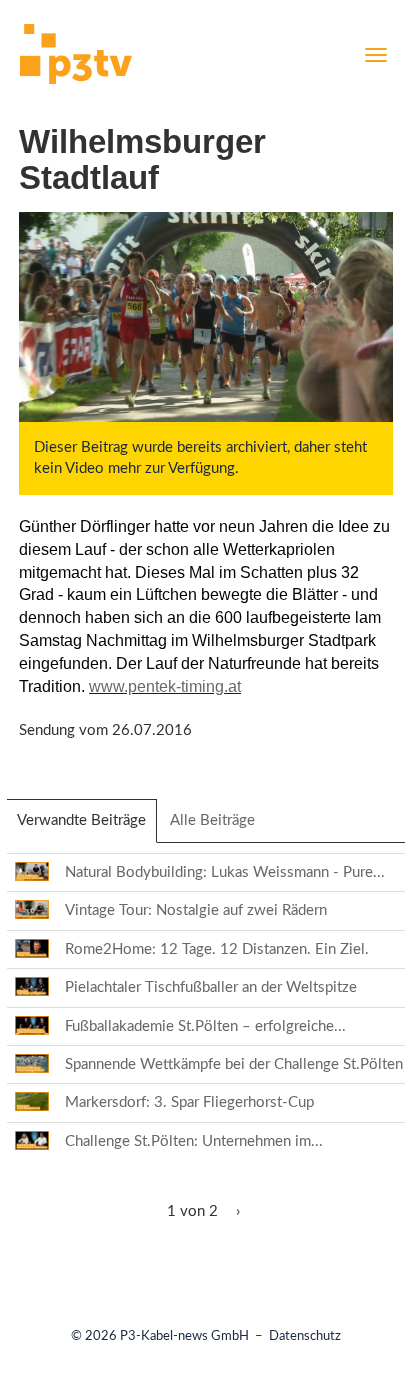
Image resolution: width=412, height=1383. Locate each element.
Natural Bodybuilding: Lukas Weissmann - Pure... (225, 872)
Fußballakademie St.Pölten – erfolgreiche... (205, 1026)
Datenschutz (305, 1336)
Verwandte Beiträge (87, 827)
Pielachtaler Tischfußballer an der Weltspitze (211, 987)
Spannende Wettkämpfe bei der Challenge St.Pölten (234, 1064)
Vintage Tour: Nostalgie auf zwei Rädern (196, 910)
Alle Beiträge (212, 820)
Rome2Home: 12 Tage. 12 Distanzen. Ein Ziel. (217, 949)
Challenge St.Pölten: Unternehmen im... (194, 1141)
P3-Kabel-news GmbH (184, 1336)
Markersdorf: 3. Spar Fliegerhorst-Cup (189, 1102)
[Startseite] (76, 57)
